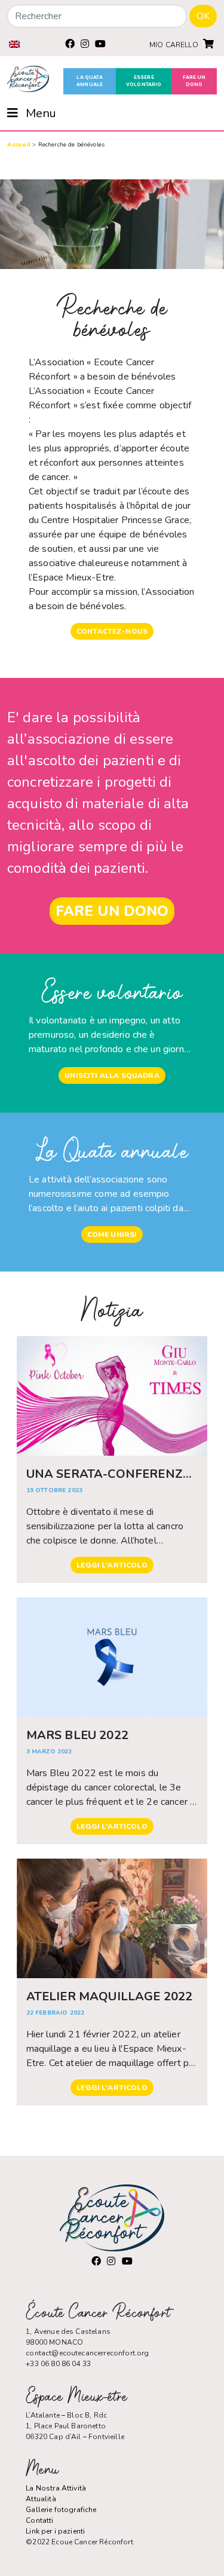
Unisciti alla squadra (112, 1075)
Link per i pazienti (55, 2531)
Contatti (39, 2520)
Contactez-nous (112, 631)
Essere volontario (144, 81)
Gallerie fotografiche (61, 2510)
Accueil (19, 145)
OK (203, 16)
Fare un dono (194, 81)
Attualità (41, 2499)
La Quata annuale (90, 81)
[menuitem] (14, 44)
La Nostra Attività (56, 2488)
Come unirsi (112, 1234)
